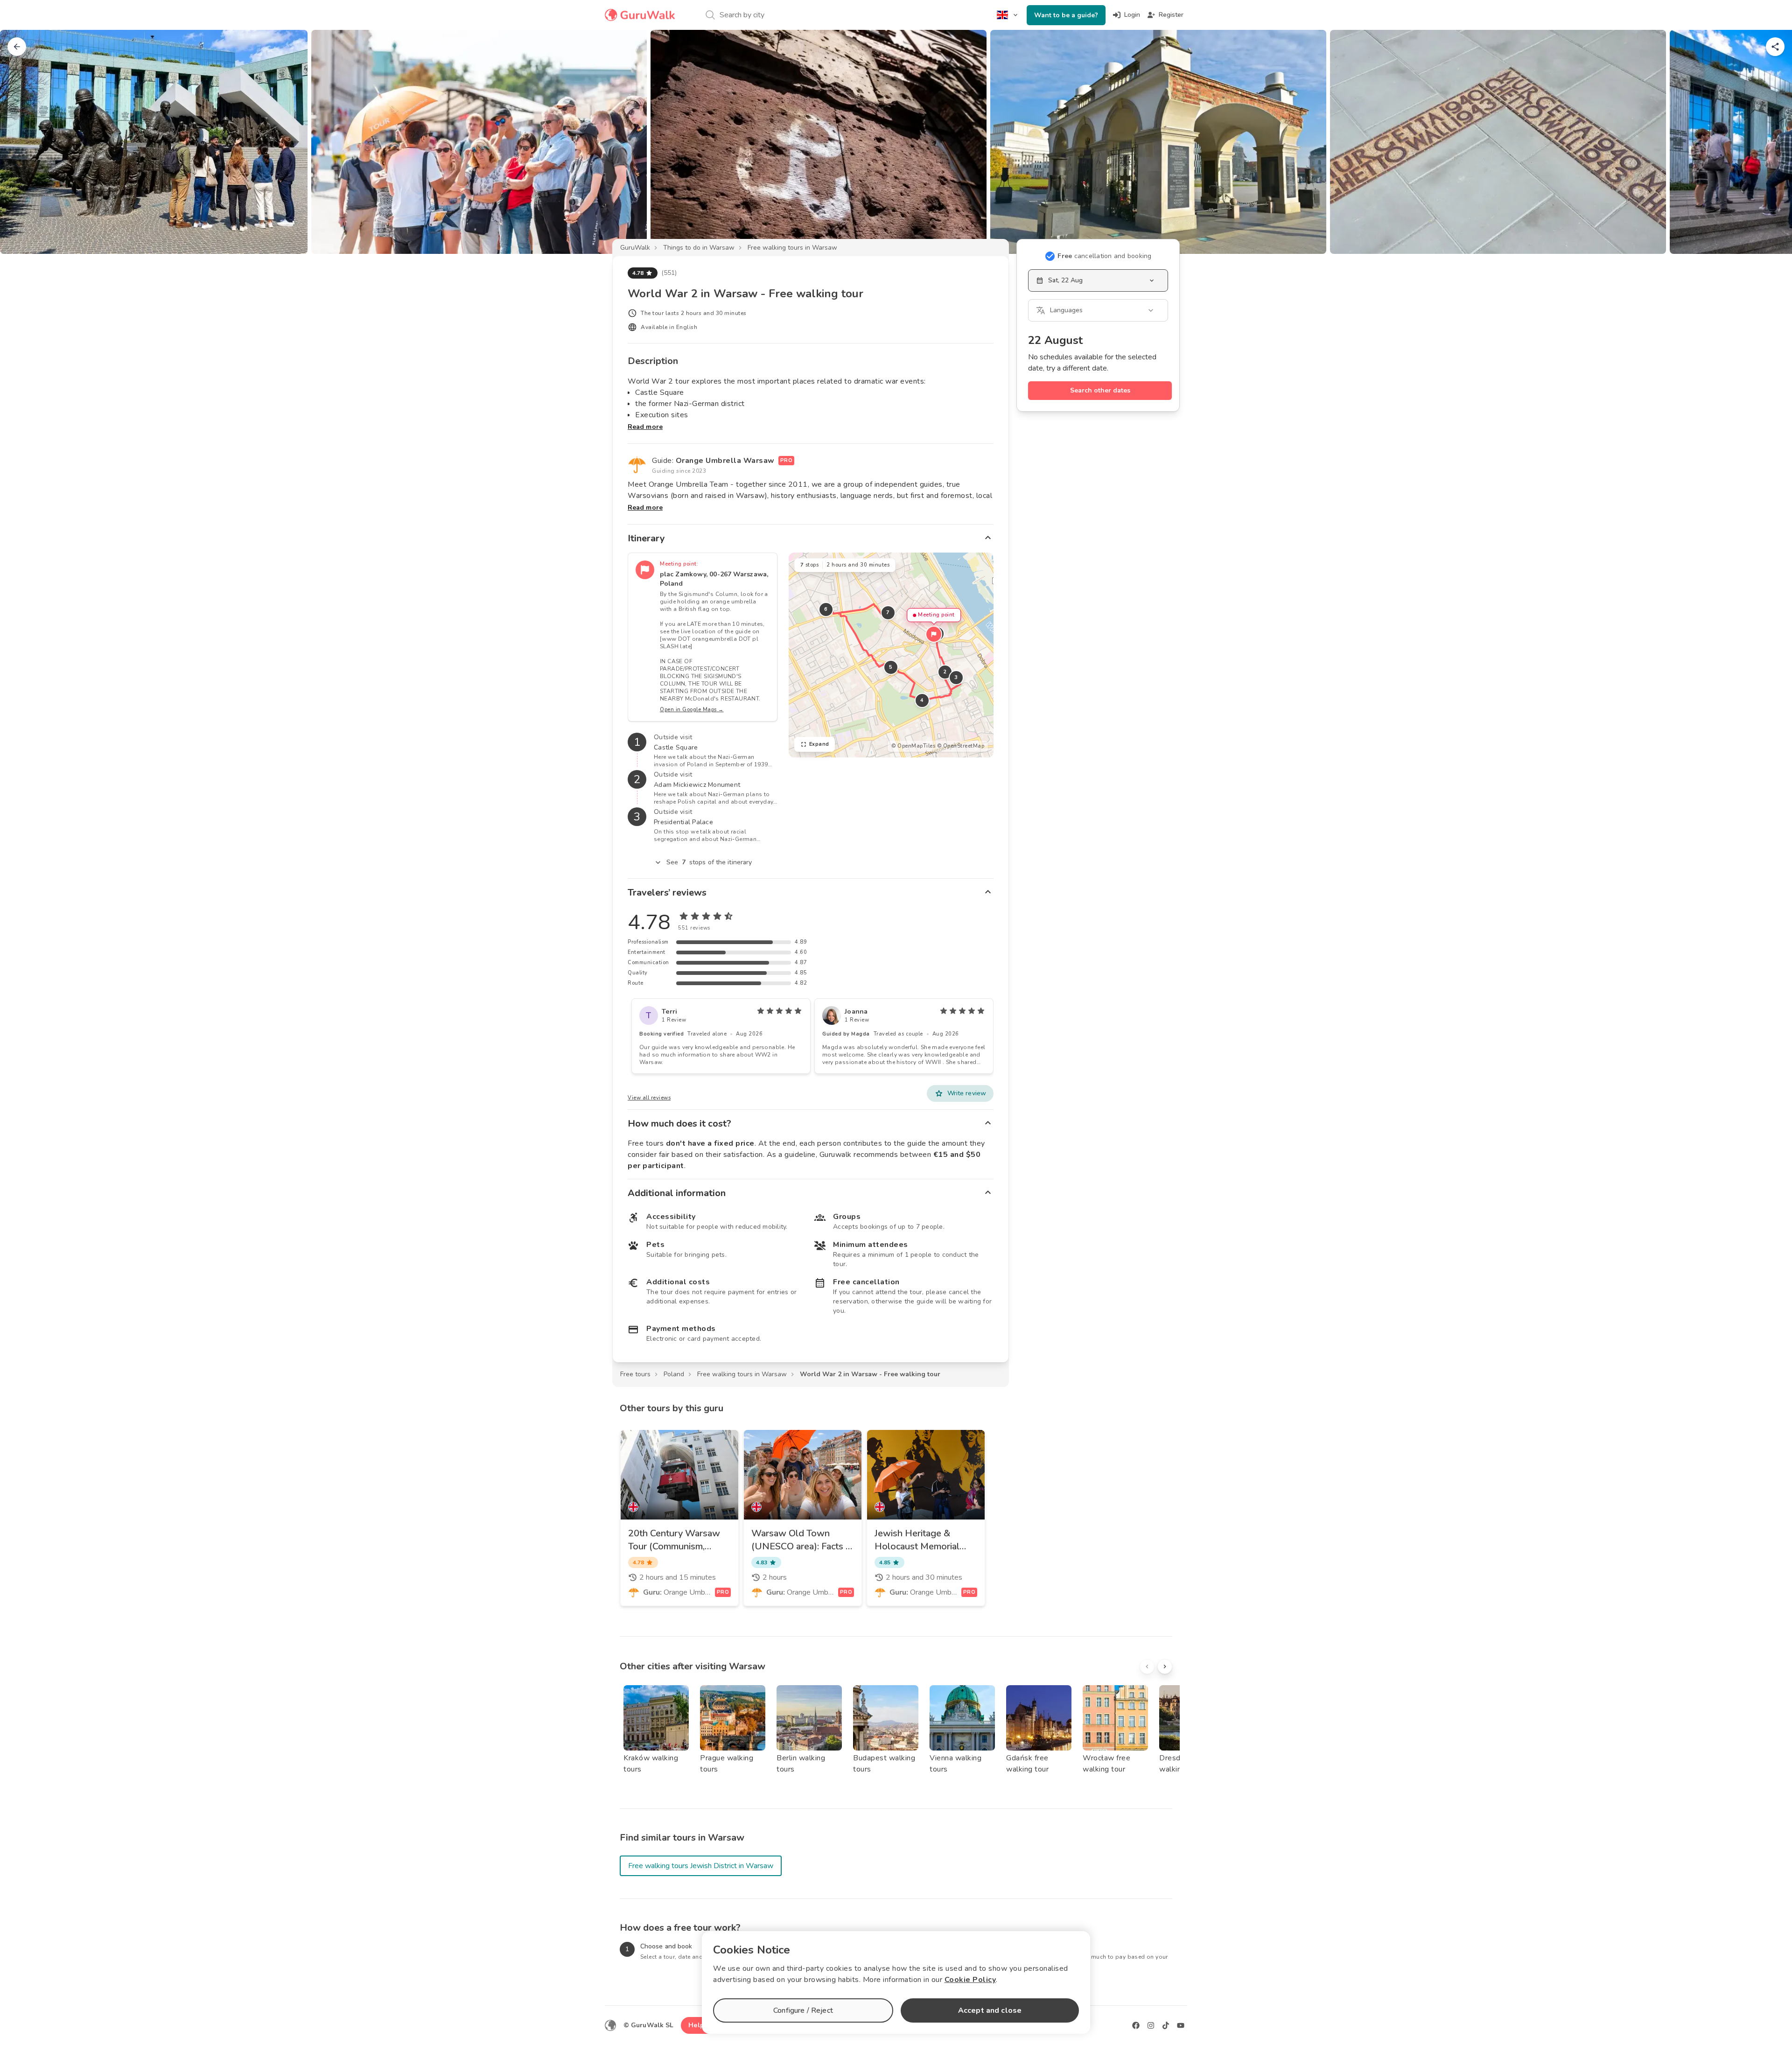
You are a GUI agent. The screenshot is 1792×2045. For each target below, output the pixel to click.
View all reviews (649, 1098)
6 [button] (826, 609)
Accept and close (990, 2010)
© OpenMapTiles (913, 746)
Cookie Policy (970, 1980)
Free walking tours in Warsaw (792, 248)
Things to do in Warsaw (699, 248)
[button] (934, 634)
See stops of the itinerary (709, 862)
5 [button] (891, 667)
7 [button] (888, 613)
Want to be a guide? (1066, 15)
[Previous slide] (22, 142)
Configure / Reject (803, 2010)
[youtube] (1181, 2025)
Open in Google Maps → (692, 710)
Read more (645, 427)
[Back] (17, 47)
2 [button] (945, 672)
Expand (819, 744)
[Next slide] (1770, 142)
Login (1132, 15)
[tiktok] (1166, 2025)
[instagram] (1151, 2025)
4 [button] (922, 700)
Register (1171, 15)
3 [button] (956, 677)
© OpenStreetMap (961, 746)
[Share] (1775, 47)
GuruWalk (635, 248)
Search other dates (1100, 390)
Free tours (635, 1374)
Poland (674, 1374)
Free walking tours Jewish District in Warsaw (701, 1866)
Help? (698, 2025)
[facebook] (1136, 2025)
